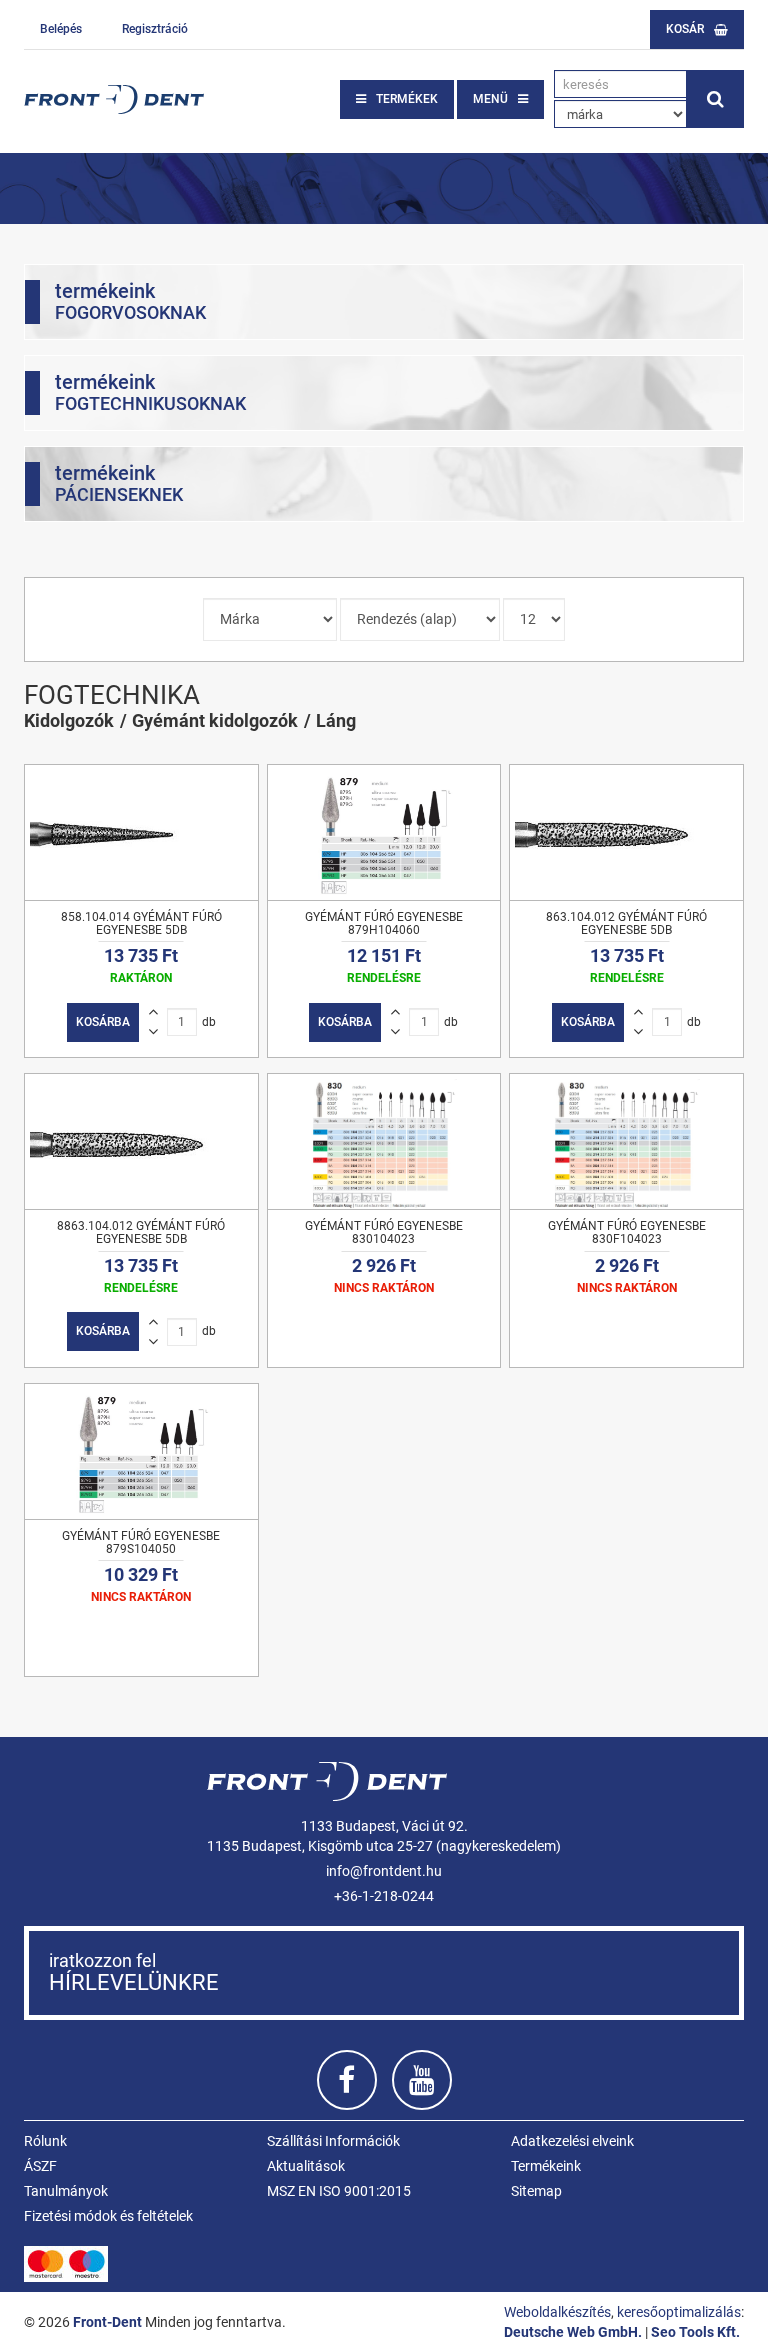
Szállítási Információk (333, 2141)
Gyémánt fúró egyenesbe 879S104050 (141, 1542)
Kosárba (103, 1022)
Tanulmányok (66, 2191)
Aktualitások (306, 2166)
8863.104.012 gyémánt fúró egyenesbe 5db (141, 1232)
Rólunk (45, 2141)
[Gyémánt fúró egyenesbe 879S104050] (141, 1451)
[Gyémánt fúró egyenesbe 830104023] (384, 1141)
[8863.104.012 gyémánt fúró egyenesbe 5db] (141, 1141)
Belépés (61, 29)
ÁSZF (40, 2166)
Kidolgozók (69, 720)
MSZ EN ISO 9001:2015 (339, 2191)
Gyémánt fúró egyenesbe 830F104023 (627, 1232)
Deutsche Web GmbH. (573, 2332)
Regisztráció (155, 29)
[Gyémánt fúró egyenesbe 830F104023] (626, 1141)
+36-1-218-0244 (384, 1896)
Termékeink (546, 2166)
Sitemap (536, 2191)
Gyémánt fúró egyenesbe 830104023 (384, 1232)
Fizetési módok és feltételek (108, 2216)
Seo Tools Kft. (695, 2332)
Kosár (685, 29)
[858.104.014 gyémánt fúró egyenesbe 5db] (141, 832)
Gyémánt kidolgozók (215, 720)
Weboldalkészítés (557, 2312)
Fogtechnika (112, 695)
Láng (336, 720)
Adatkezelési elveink (572, 2141)
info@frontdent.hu (384, 1871)
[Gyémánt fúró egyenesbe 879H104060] (384, 832)
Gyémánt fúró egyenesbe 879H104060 (384, 923)
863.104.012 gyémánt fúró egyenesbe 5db (626, 923)
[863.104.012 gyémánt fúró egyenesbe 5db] (626, 832)
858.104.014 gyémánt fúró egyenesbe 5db (141, 923)
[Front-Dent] (114, 99)
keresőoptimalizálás (679, 2312)
